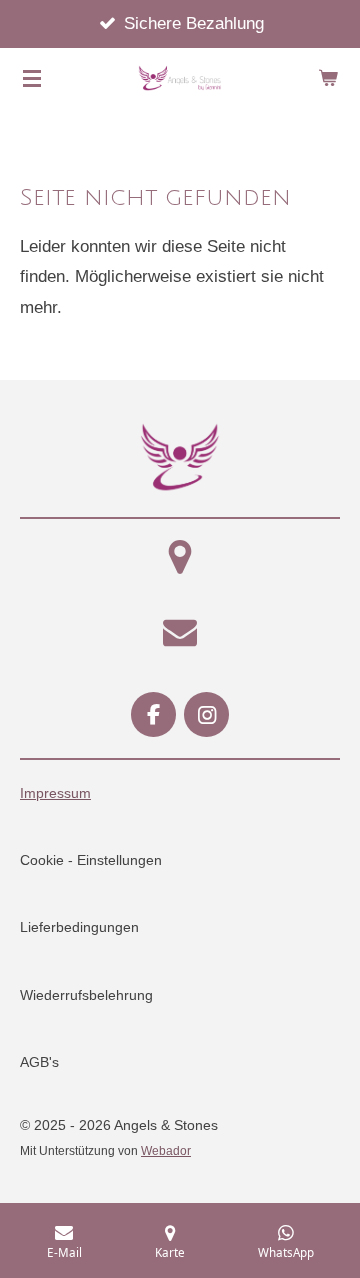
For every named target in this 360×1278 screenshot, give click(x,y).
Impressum (55, 793)
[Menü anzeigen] (32, 78)
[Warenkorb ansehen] (328, 78)
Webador (166, 1150)
